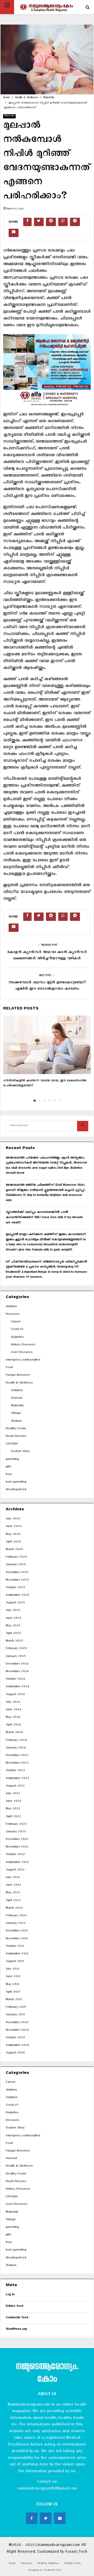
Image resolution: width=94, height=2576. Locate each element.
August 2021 (15, 1962)
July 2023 (13, 1794)
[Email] (60, 2518)
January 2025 (16, 1657)
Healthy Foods (16, 1429)
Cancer (16, 1322)
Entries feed (14, 2307)
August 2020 (15, 2053)
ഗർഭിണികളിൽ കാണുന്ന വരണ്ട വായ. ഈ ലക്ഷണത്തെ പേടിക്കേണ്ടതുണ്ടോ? (45, 1084)
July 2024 (13, 1703)
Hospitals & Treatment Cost (45, 2571)
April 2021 (13, 1992)
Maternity (9, 116)
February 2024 (16, 1741)
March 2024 (14, 1733)
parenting (12, 1460)
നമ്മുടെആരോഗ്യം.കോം (47, 2374)
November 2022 (17, 1847)
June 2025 (13, 1619)
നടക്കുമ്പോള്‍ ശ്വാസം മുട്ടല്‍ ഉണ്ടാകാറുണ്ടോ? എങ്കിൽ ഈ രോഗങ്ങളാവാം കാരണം (47, 986)
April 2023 (13, 1817)
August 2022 (15, 1870)
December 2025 (17, 1573)
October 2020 (15, 2038)
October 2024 (15, 1680)
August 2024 (15, 1695)
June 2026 (14, 1527)
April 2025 (13, 1634)
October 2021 (15, 1947)
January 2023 (16, 1832)
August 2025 (15, 1603)
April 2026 (13, 1542)
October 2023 (15, 1771)
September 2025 (17, 1596)
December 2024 (17, 1664)
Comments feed (17, 2318)
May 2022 (13, 1893)
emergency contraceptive (23, 1360)
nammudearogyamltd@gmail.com (47, 2489)
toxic (9, 1475)
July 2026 (13, 1519)
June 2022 (13, 1886)
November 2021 (17, 1939)
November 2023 (17, 1763)
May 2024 (13, 1718)
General (17, 1399)
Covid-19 (17, 1330)
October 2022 (15, 1855)
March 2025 (14, 1641)
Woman (16, 1422)
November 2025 (17, 1580)
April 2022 (13, 1901)
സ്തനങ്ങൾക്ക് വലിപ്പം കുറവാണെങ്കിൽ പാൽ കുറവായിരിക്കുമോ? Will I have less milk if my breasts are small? (44, 1218)
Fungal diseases (18, 1376)
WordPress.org (16, 2330)
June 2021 (13, 1977)
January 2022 (16, 1924)
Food (9, 1368)
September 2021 (17, 1954)
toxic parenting (16, 1482)
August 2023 (15, 1786)
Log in (10, 2295)
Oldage (16, 1414)
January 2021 (15, 2015)
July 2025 (13, 1611)
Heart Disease (16, 1437)
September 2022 (17, 1863)
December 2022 (17, 1840)
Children (17, 1391)
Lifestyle (12, 1444)
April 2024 (13, 1725)
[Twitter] (46, 2518)
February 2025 (16, 1649)
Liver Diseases (22, 1353)
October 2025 (15, 1588)
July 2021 (12, 1969)
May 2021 (13, 1985)
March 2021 (14, 2000)
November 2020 (17, 2031)
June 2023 (13, 1802)
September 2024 (17, 1687)
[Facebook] (32, 2518)
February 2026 (16, 1557)
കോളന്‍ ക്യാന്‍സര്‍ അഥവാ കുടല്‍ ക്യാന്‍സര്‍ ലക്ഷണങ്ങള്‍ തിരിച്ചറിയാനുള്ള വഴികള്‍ (47, 956)
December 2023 (17, 1756)
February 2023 (16, 1825)
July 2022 (13, 1878)
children (11, 1307)
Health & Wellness (19, 1383)
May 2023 (13, 1809)
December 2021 (17, 1931)
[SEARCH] (83, 1126)
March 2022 (14, 1909)
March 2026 (14, 1550)
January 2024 (16, 1748)
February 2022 (16, 1916)
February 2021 (16, 2008)
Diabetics (17, 1338)
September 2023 (17, 1779)
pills (9, 1467)
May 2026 (13, 1535)
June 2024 (13, 1710)
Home (12, 2564)
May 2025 (13, 1626)
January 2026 (16, 1565)
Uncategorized (16, 1490)
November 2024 (17, 1672)
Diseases (13, 1315)
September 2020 (17, 2046)
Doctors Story (20, 1452)
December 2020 (17, 2023)
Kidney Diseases (23, 1345)
